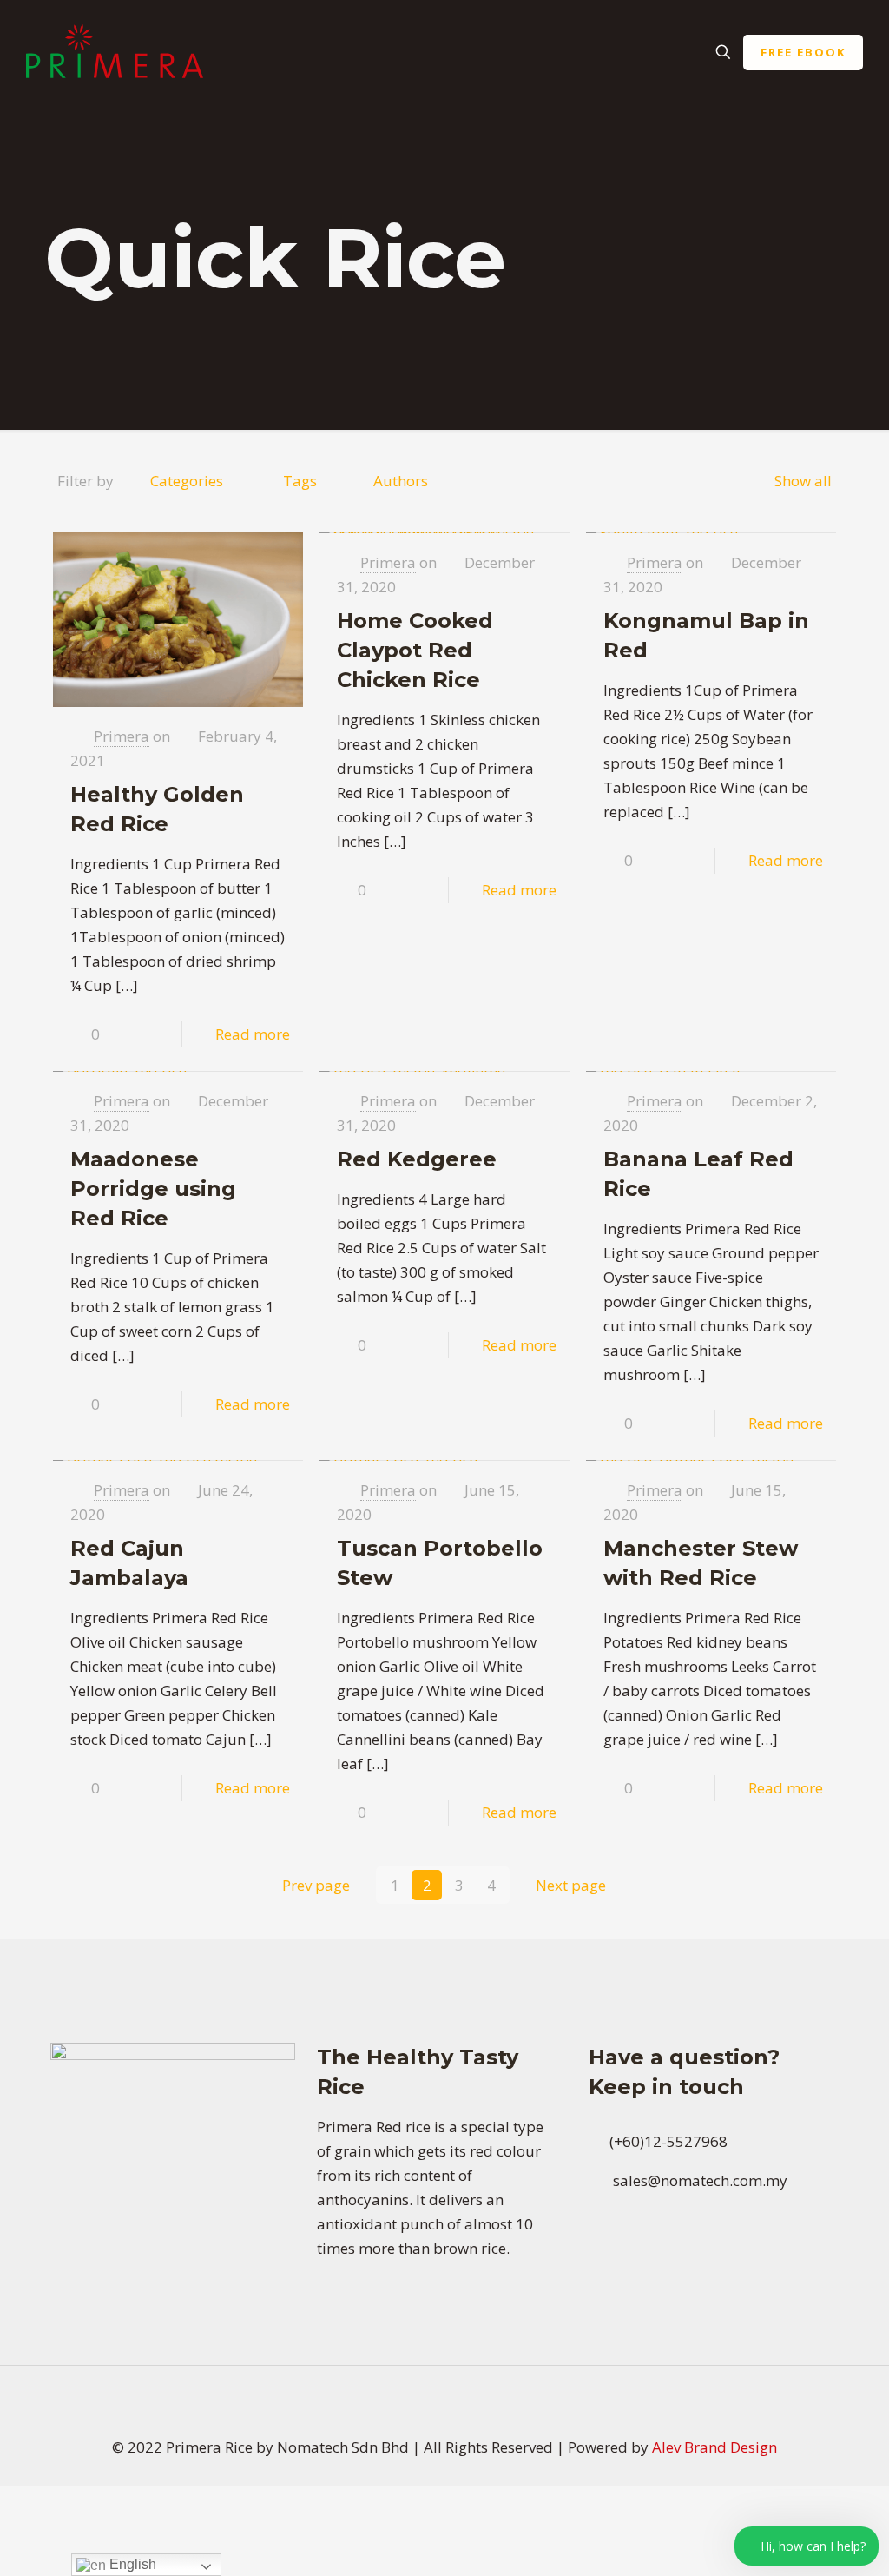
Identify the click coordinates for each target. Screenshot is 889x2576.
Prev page (316, 1885)
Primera (122, 736)
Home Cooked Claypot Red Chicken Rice (415, 650)
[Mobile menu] (662, 52)
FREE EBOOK (803, 52)
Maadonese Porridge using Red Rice (153, 1189)
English (131, 2564)
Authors (401, 481)
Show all (803, 481)
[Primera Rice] (115, 52)
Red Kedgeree (417, 1159)
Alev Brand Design (714, 2447)
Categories (187, 481)
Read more (253, 1034)
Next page (571, 1885)
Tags (300, 481)
